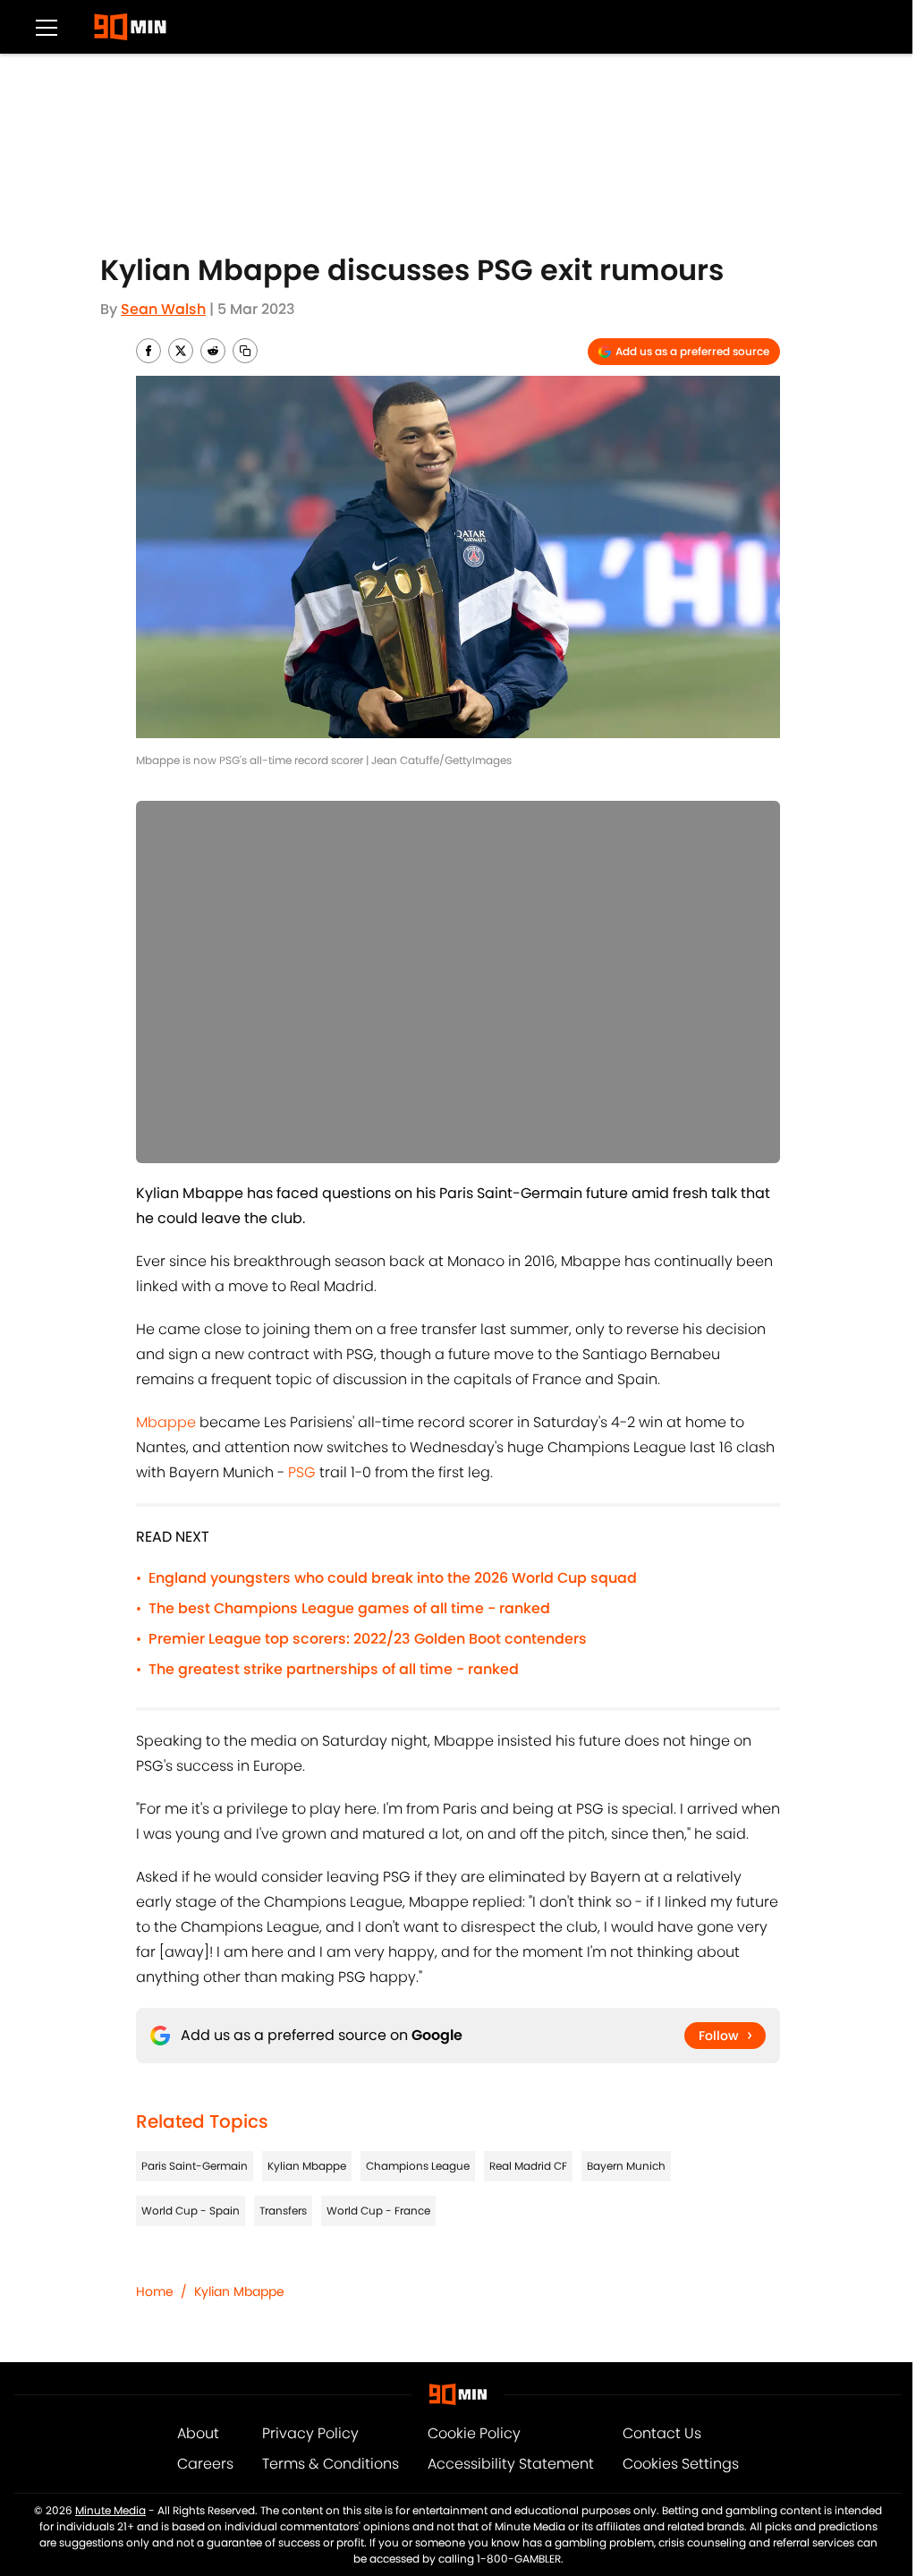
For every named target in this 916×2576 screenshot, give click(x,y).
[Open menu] (47, 27)
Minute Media (110, 2510)
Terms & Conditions (331, 2464)
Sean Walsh (163, 309)
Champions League (418, 2166)
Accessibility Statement (511, 2464)
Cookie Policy (474, 2433)
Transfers (283, 2210)
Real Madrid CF (528, 2166)
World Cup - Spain (191, 2210)
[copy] (245, 351)
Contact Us (662, 2433)
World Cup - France (378, 2210)
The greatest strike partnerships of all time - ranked (334, 1669)
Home (155, 2291)
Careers (205, 2464)
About (198, 2433)
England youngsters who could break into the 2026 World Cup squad (393, 1578)
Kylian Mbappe (307, 2166)
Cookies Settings (681, 2464)
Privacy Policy (310, 2433)
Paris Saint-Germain (195, 2166)
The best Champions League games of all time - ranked (349, 1608)
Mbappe (166, 1422)
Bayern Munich (626, 2166)
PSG (302, 1472)
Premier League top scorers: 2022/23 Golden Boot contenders (368, 1639)
